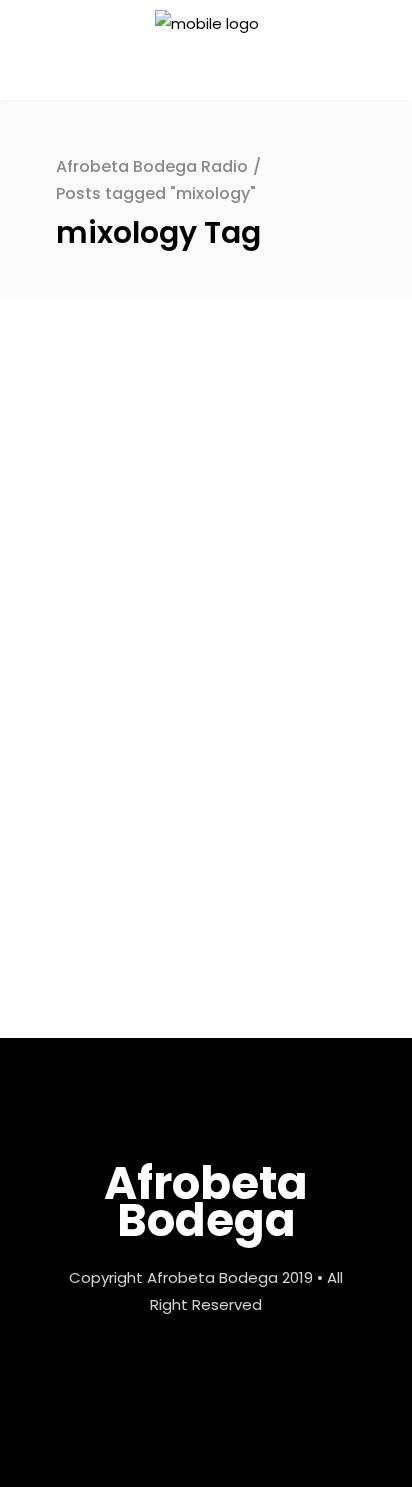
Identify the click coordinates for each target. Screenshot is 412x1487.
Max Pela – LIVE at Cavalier (186, 749)
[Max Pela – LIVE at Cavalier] (206, 523)
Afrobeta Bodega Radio (152, 166)
